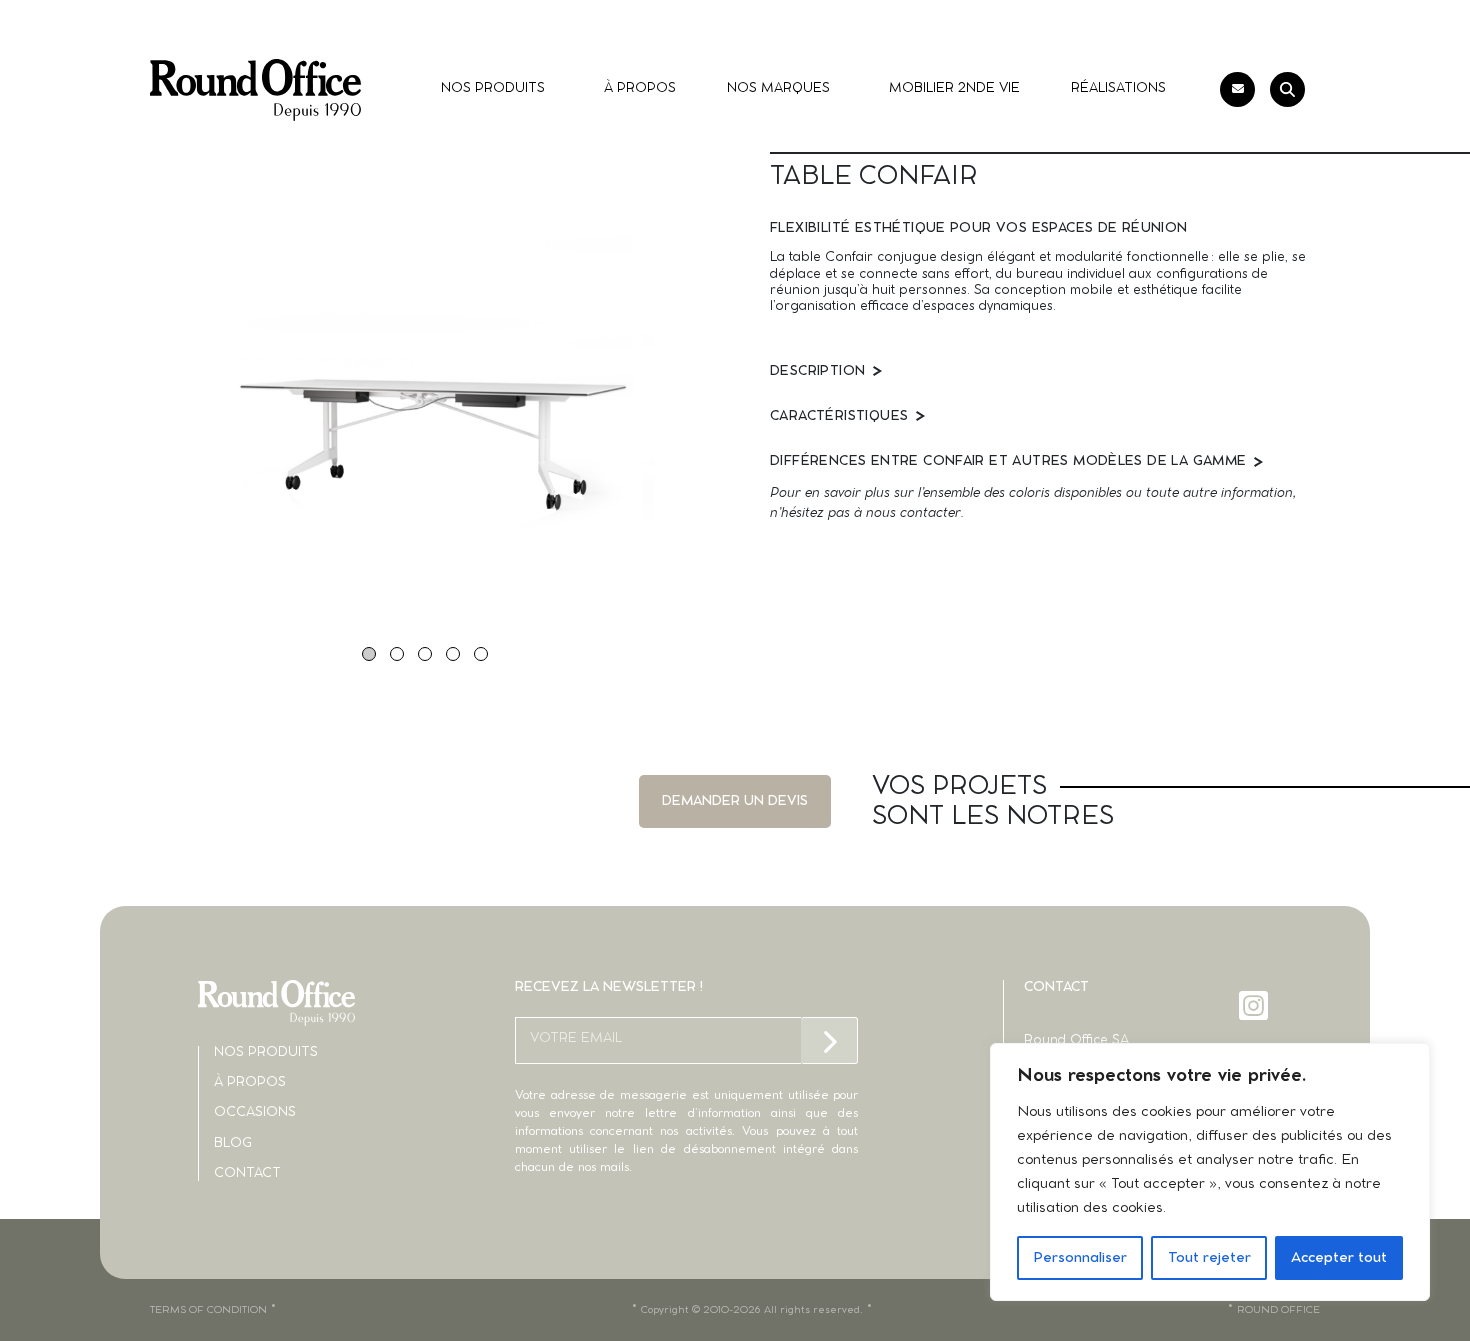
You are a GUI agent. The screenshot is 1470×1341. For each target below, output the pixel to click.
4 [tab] (453, 654)
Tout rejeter (1209, 1258)
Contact (247, 1173)
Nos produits (266, 1052)
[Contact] (1237, 89)
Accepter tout (1339, 1258)
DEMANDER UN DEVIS (735, 801)
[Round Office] (255, 90)
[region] (1210, 1172)
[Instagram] (1255, 1005)
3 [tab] (425, 654)
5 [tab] (481, 654)
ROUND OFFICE (1278, 1310)
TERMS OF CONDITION (208, 1310)
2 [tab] (397, 654)
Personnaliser (1080, 1258)
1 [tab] (369, 654)
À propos (250, 1082)
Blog (233, 1143)
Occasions (255, 1112)
